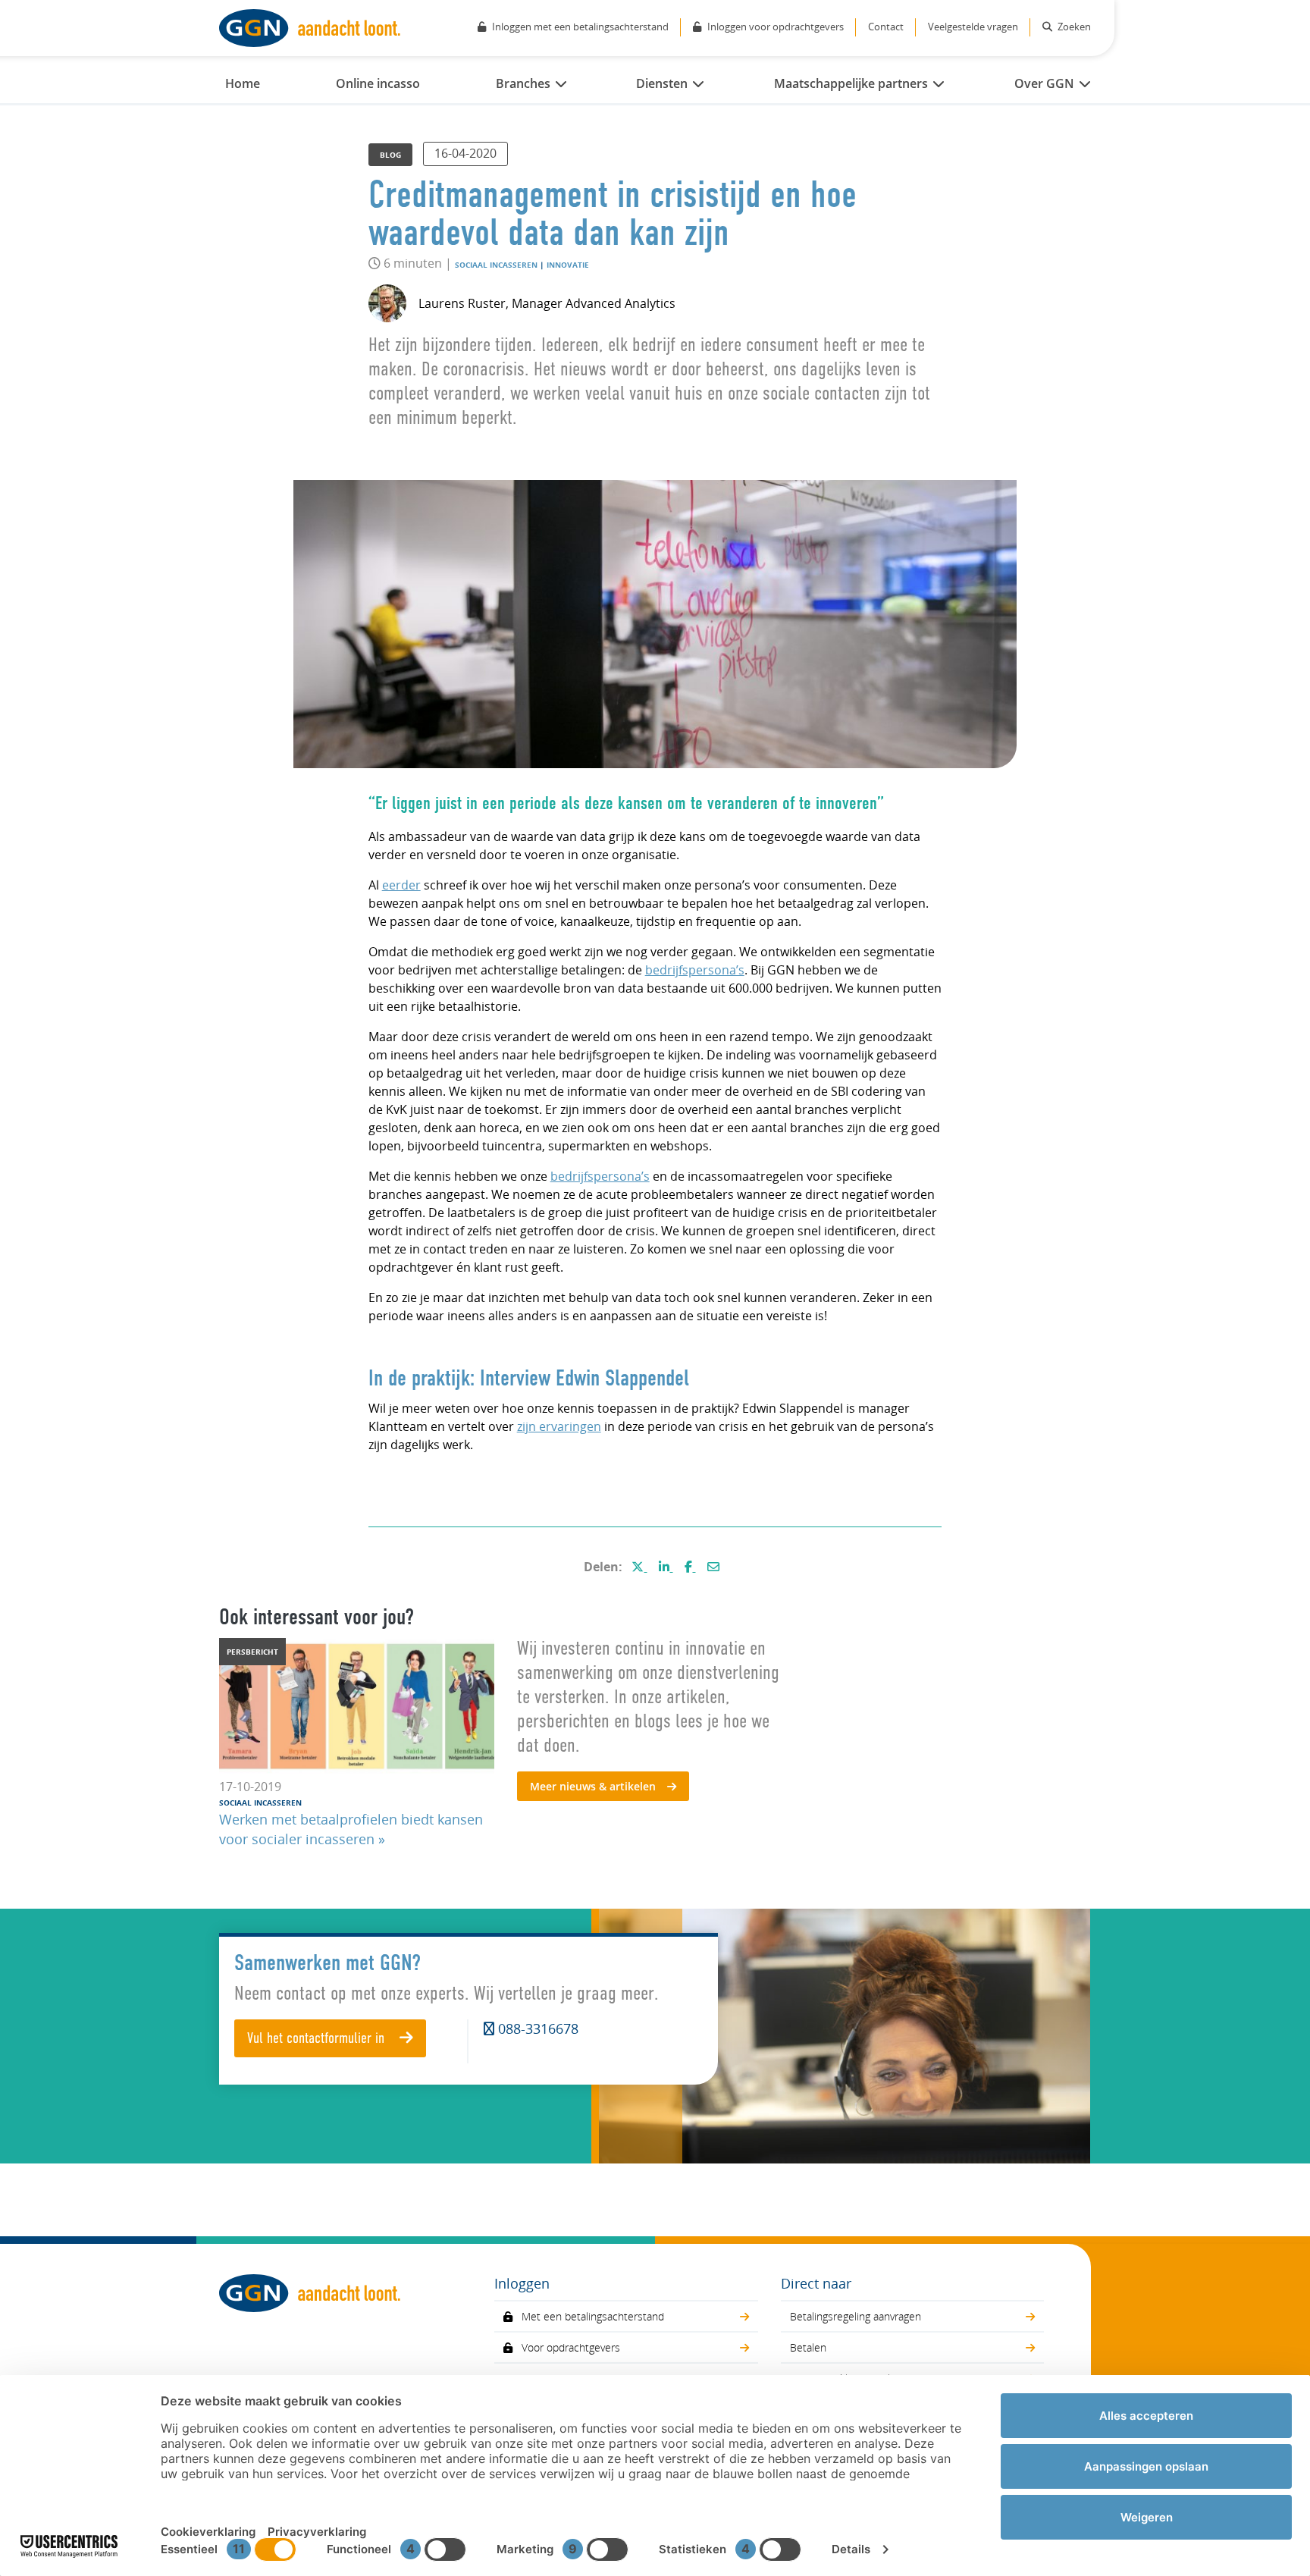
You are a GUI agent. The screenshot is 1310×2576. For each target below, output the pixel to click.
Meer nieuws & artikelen (593, 1786)
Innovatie (568, 265)
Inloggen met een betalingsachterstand (580, 27)
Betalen (808, 2347)
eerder (401, 885)
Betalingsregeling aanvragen (856, 2316)
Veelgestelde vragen (973, 27)
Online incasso (378, 83)
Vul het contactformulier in (318, 2039)
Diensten (662, 83)
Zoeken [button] (1073, 27)
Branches (523, 83)
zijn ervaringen (559, 1426)
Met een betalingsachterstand (593, 2316)
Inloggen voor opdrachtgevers (776, 27)
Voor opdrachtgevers (571, 2347)
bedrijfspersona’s (695, 970)
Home (243, 83)
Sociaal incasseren (496, 265)
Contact (886, 27)
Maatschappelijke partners (851, 83)
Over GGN (1044, 83)
